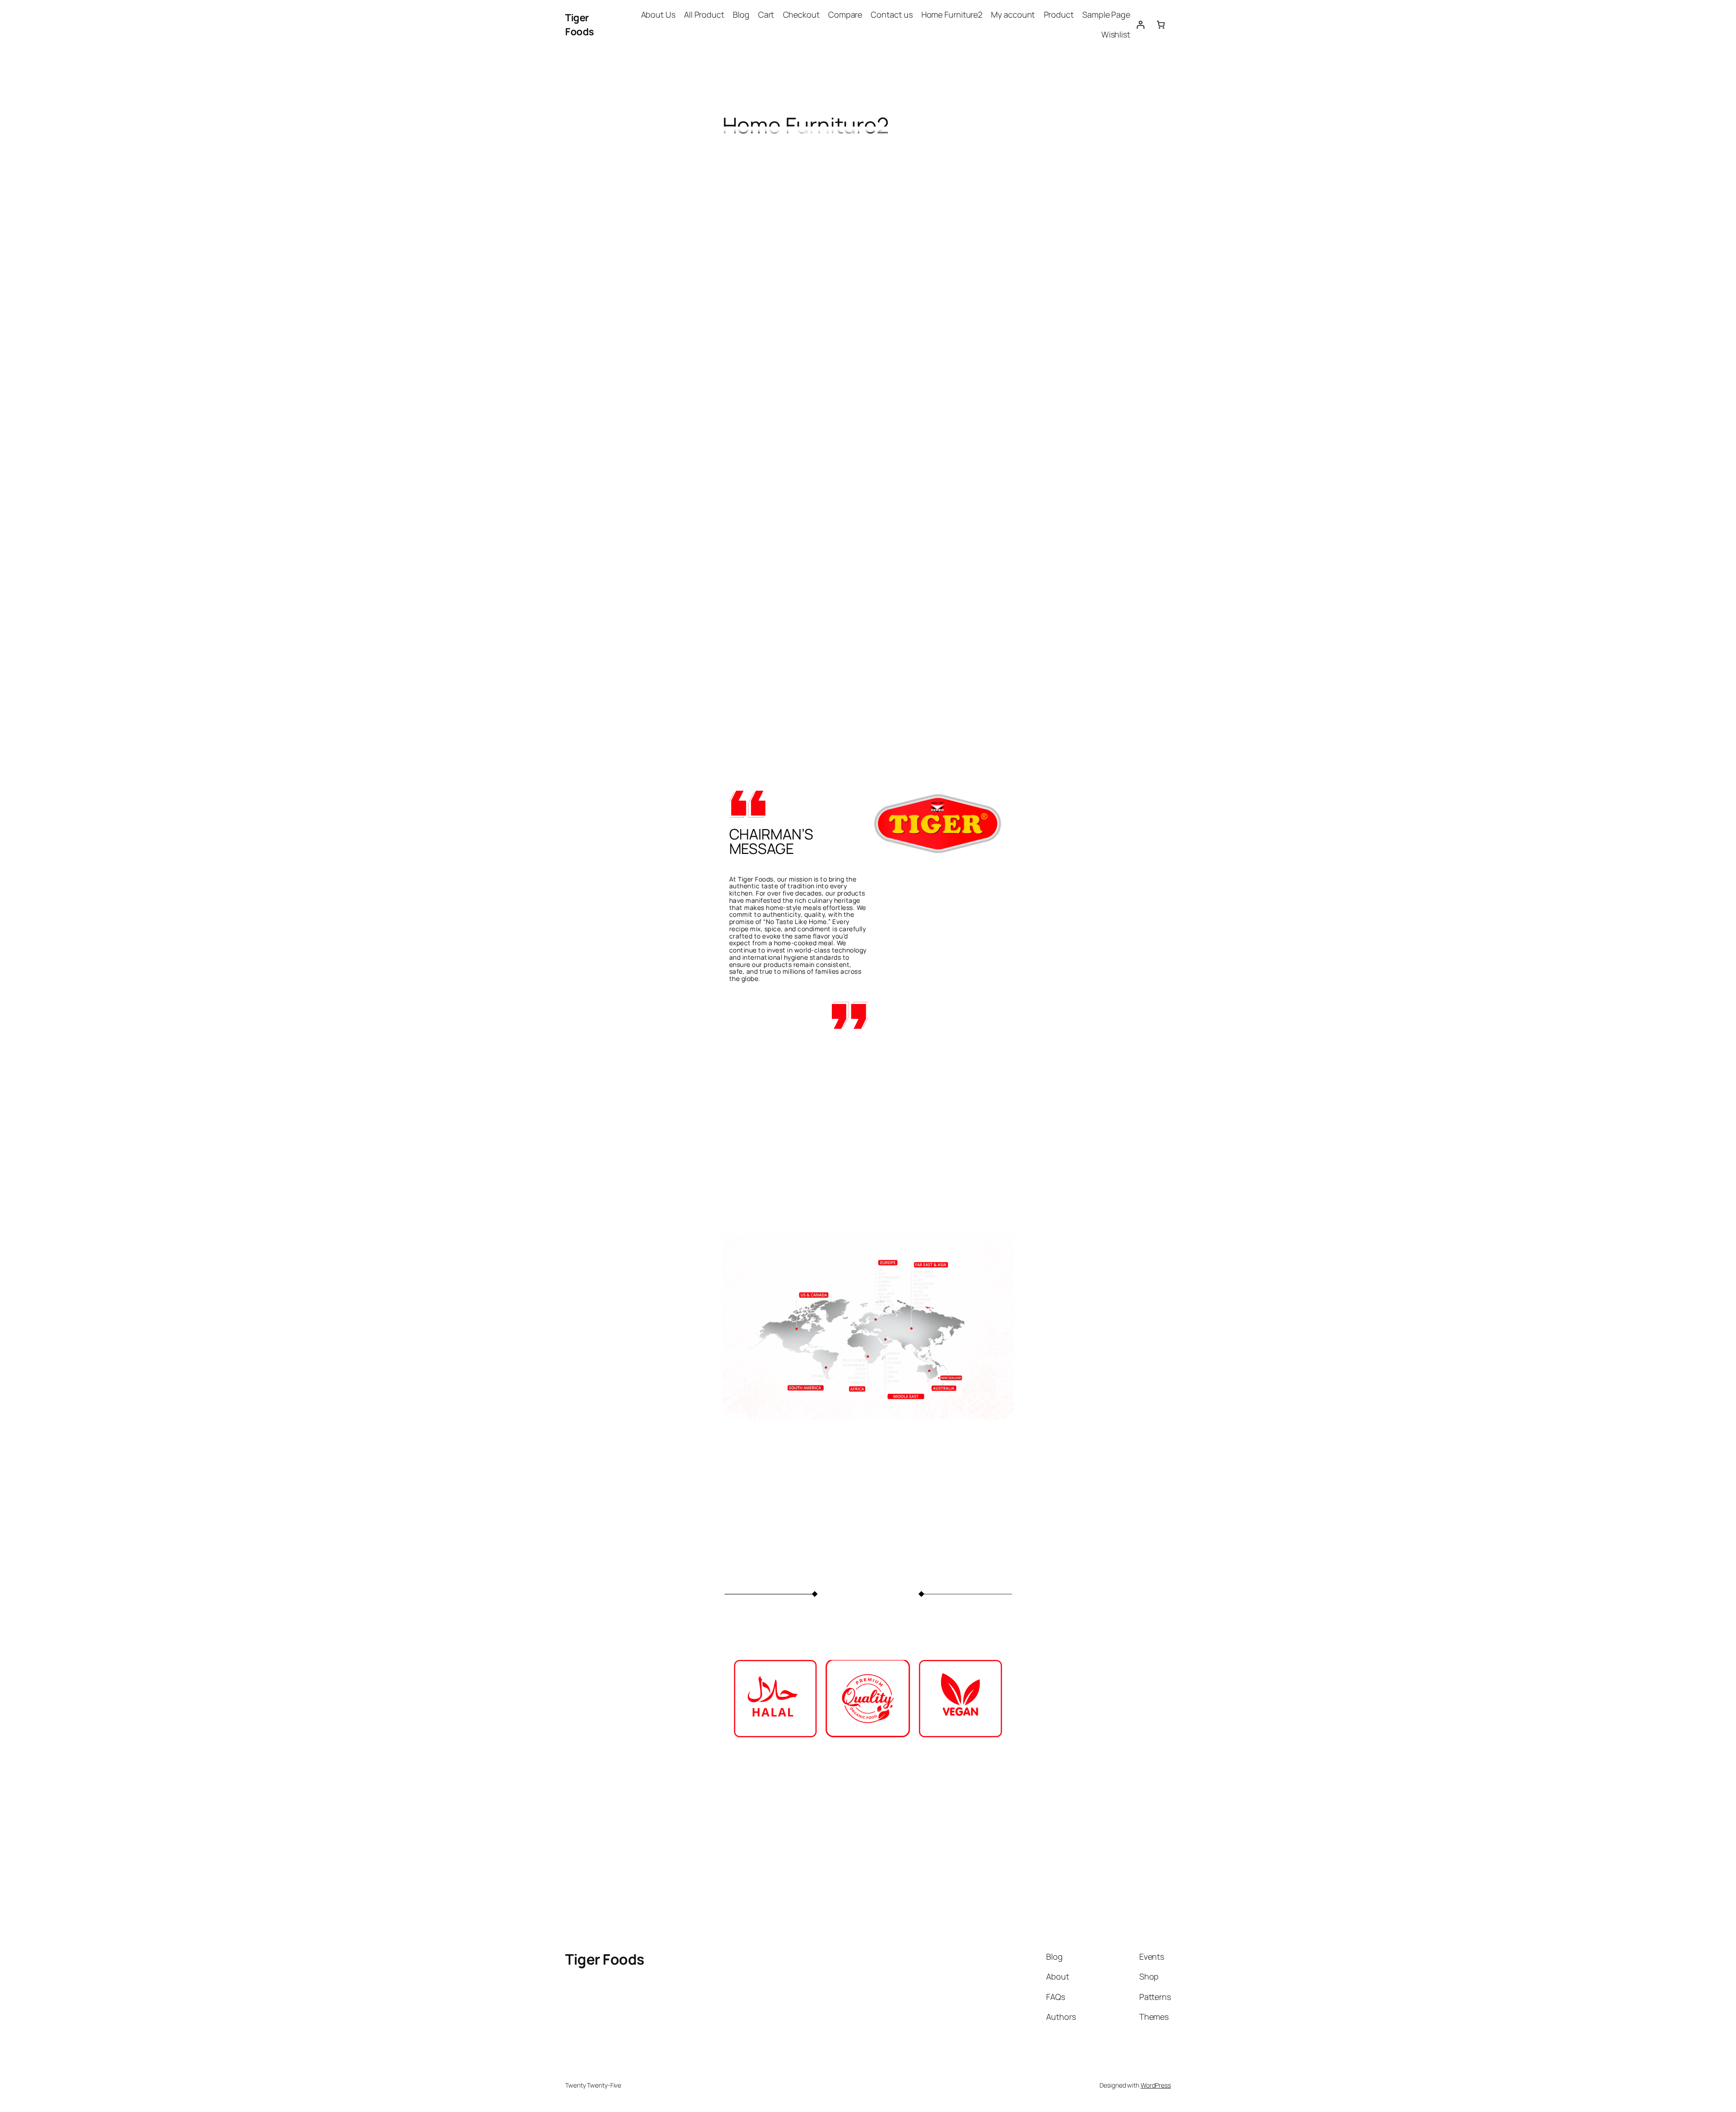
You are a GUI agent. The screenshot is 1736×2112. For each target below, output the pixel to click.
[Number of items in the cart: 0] (1161, 25)
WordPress (1156, 2085)
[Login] (1140, 25)
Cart (766, 14)
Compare (845, 14)
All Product (704, 14)
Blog (741, 14)
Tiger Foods (580, 25)
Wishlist (1116, 34)
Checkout (801, 14)
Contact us (892, 14)
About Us (658, 14)
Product (1059, 14)
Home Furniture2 (952, 14)
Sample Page (1106, 14)
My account (1013, 14)
